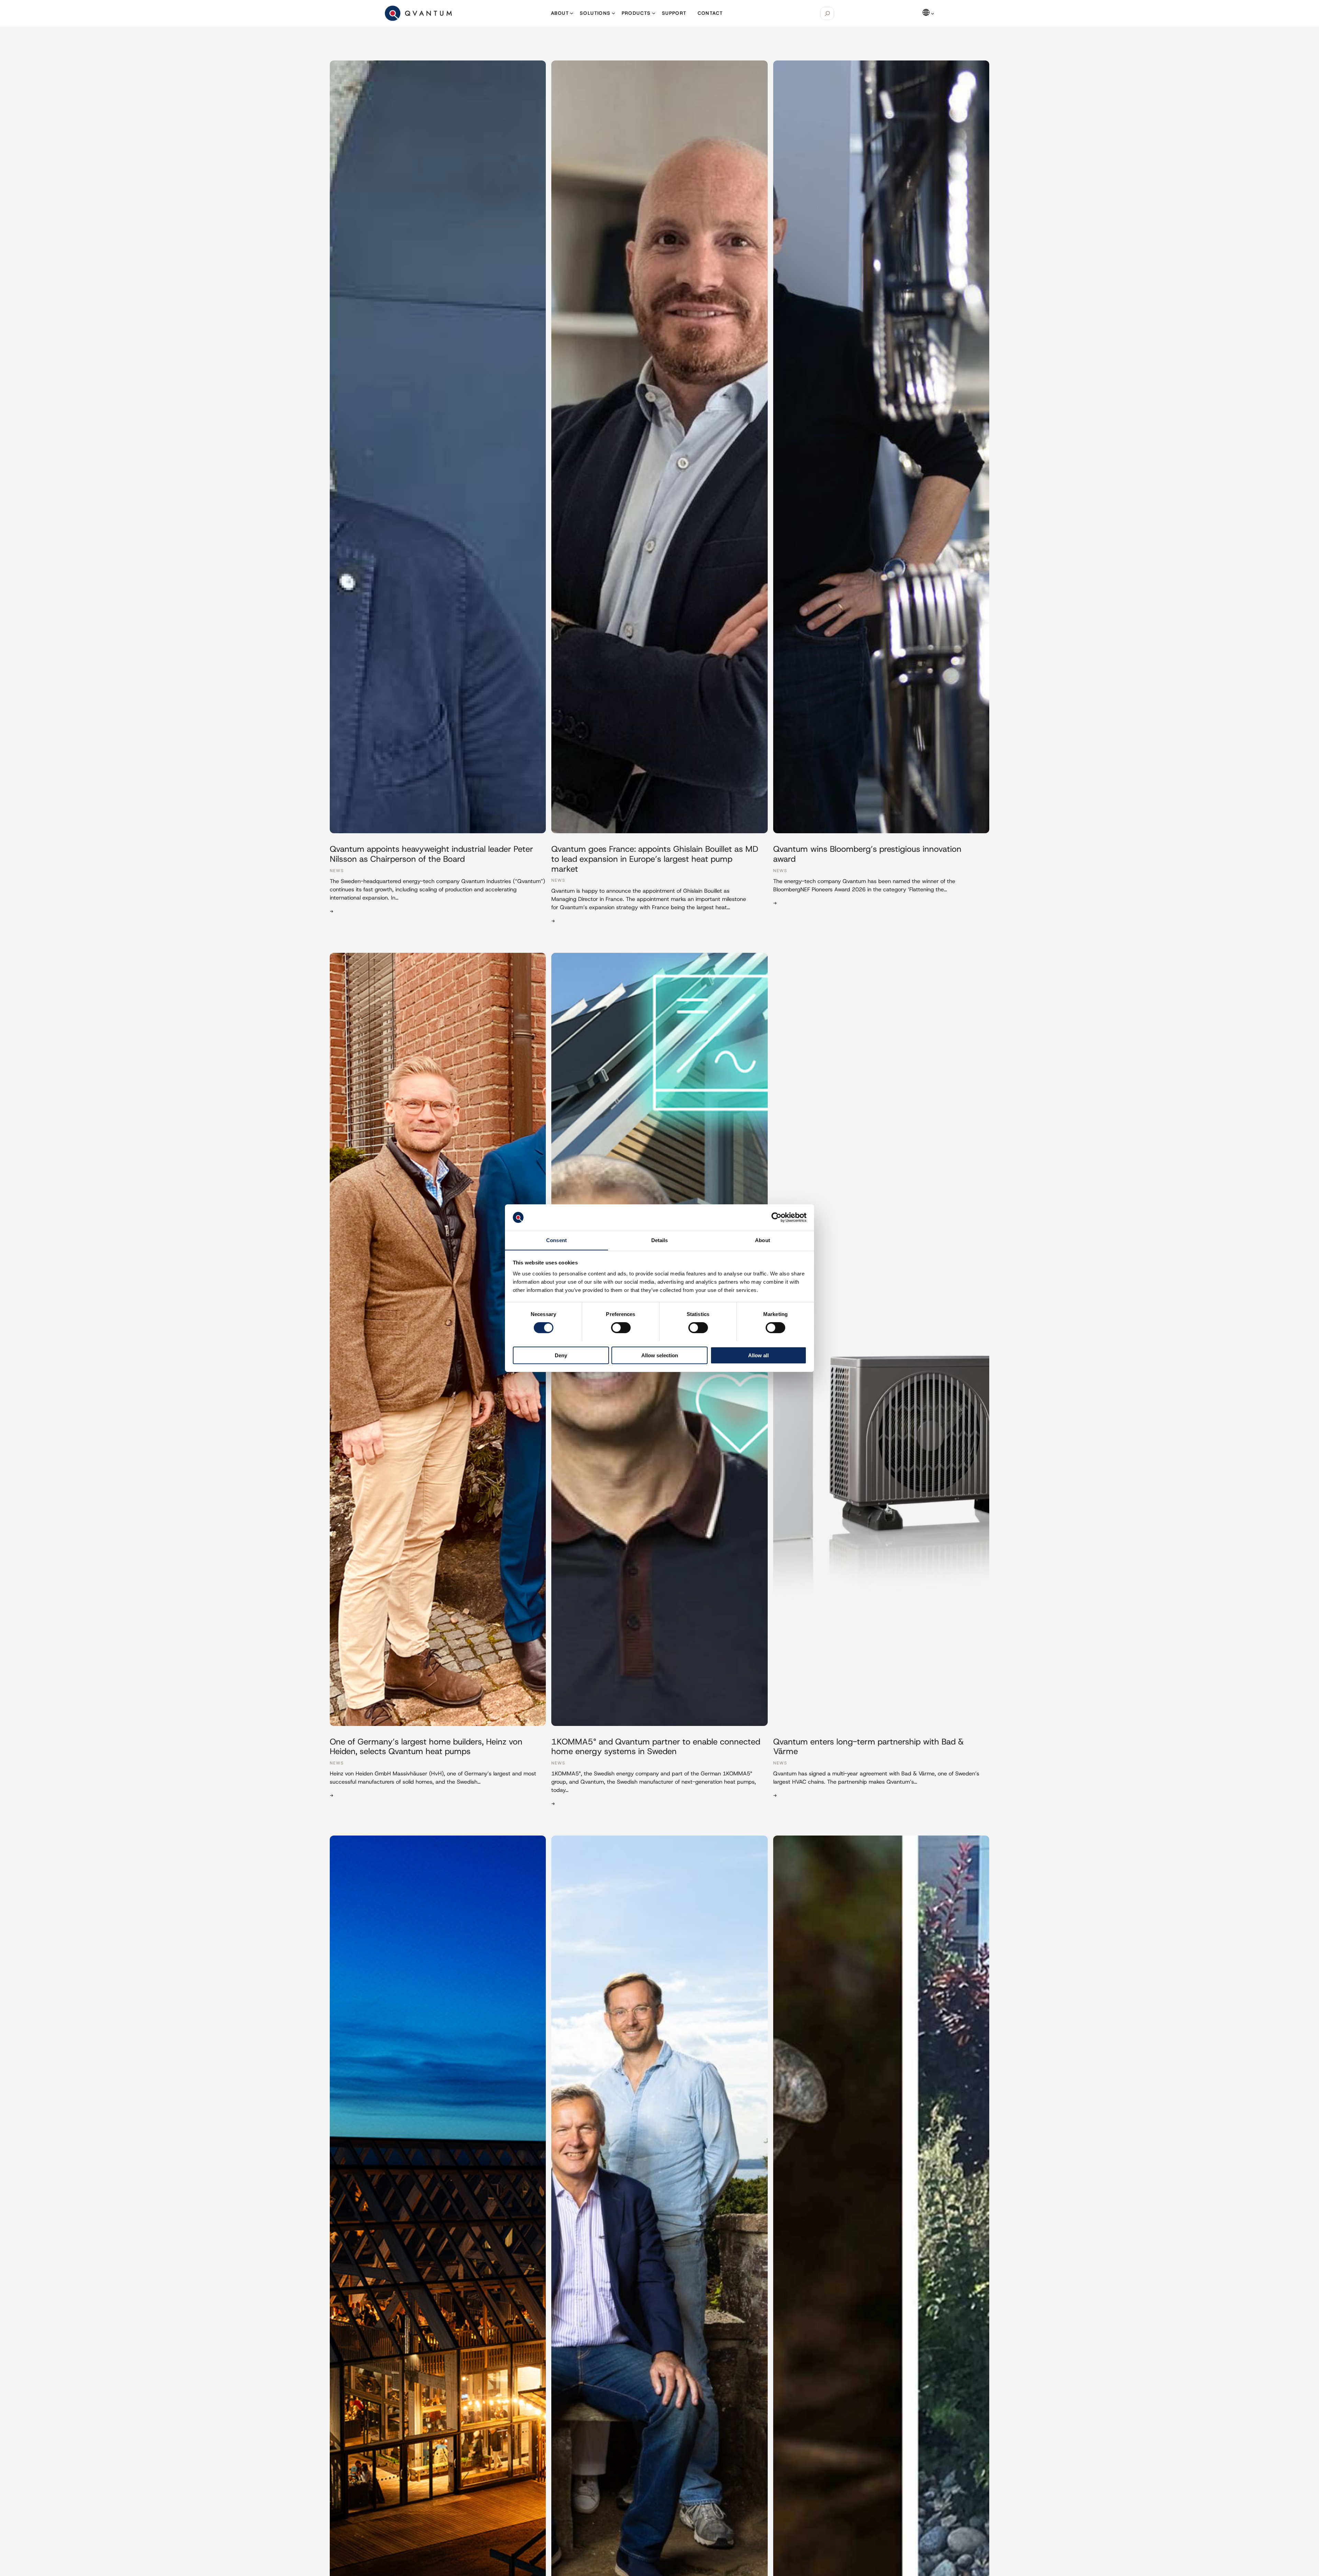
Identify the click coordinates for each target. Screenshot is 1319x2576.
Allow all (758, 1355)
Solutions (595, 13)
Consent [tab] (556, 1240)
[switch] (621, 1328)
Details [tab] (660, 1240)
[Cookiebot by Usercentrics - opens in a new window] (776, 1217)
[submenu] (933, 13)
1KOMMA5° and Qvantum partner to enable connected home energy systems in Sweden (656, 1747)
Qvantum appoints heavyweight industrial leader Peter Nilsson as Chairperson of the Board (431, 854)
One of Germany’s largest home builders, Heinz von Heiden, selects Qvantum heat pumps (426, 1747)
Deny (561, 1355)
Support (674, 13)
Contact (710, 13)
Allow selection (660, 1355)
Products (636, 13)
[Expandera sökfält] (827, 13)
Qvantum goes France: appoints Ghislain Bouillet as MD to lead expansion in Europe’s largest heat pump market (655, 859)
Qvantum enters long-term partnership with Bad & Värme (869, 1747)
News (337, 871)
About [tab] (763, 1240)
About (560, 13)
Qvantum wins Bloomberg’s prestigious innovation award (867, 854)
